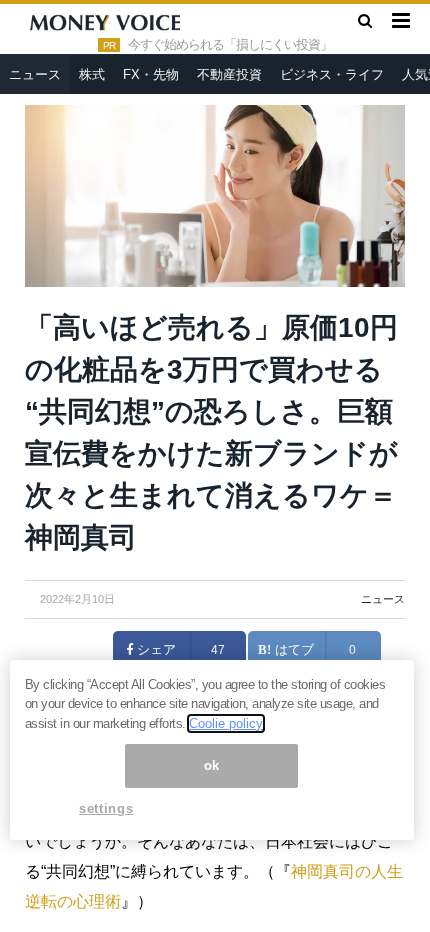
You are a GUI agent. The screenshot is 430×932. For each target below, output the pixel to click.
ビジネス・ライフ (332, 74)
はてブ (292, 650)
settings (106, 808)
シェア (154, 650)
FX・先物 (151, 74)
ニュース (35, 74)
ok (212, 765)
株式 (92, 74)
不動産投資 (229, 74)
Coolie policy (226, 723)
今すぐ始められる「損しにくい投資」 (230, 45)
